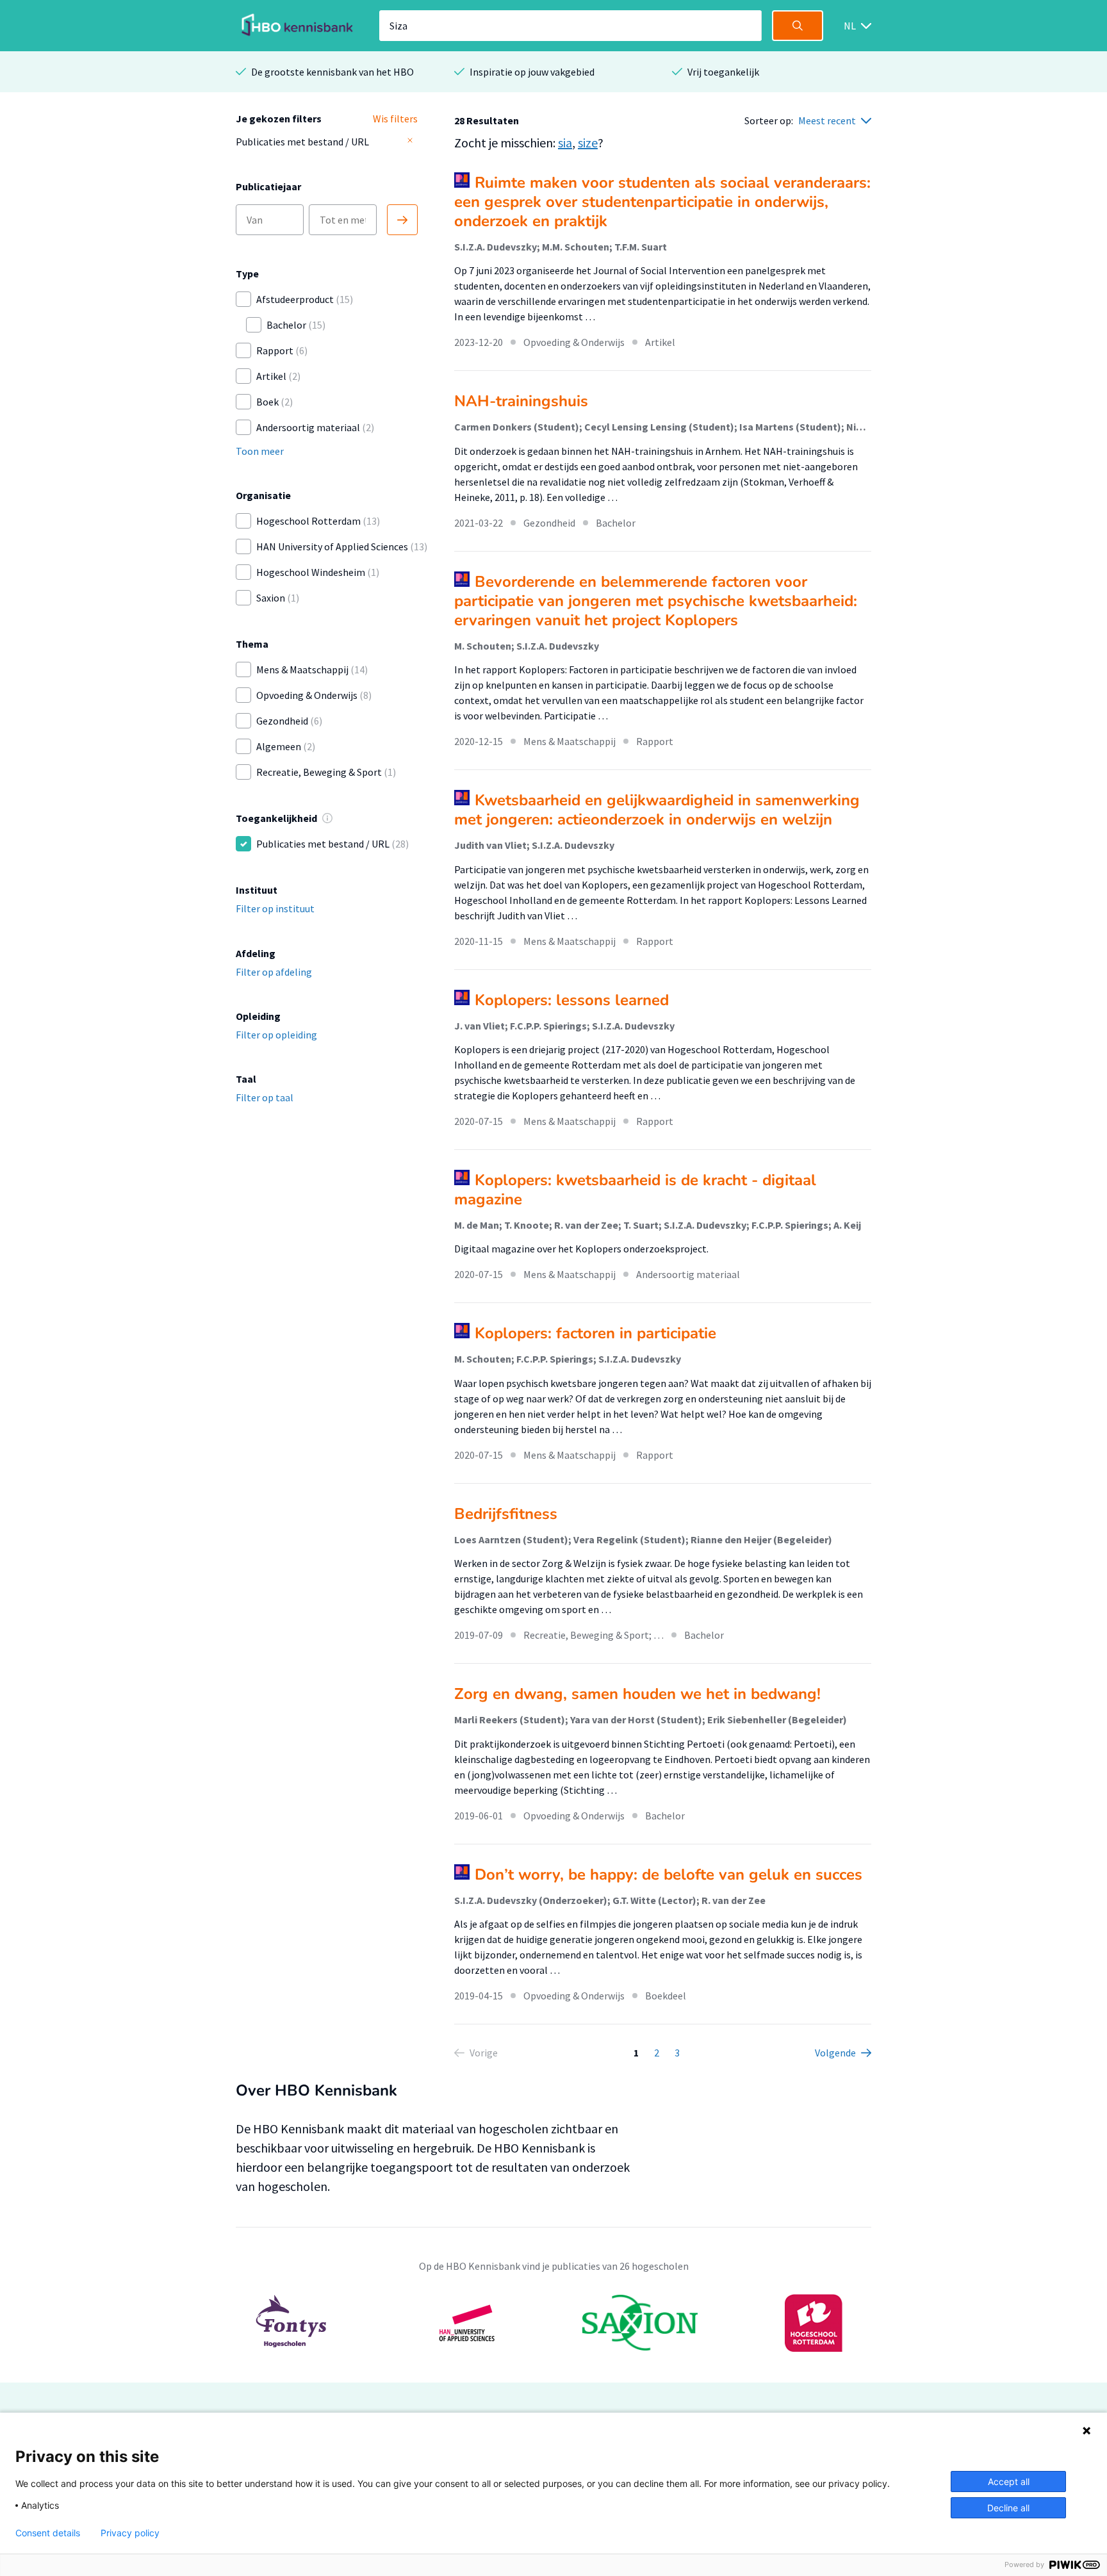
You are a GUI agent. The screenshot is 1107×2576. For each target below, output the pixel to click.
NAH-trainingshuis (521, 401)
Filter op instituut (275, 908)
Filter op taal (265, 1097)
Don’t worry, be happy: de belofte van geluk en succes (668, 1875)
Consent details (48, 2533)
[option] (553, 2323)
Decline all (1008, 2508)
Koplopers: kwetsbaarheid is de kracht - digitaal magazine (635, 1190)
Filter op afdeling (274, 972)
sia (565, 143)
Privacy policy (130, 2533)
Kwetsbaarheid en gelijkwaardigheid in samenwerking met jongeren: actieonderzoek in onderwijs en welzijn (657, 810)
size (588, 143)
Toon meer (260, 451)
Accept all (1009, 2482)
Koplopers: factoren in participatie (595, 1333)
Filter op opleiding (276, 1035)
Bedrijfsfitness (506, 1514)
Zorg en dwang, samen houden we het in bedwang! (637, 1694)
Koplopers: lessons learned (572, 1000)
